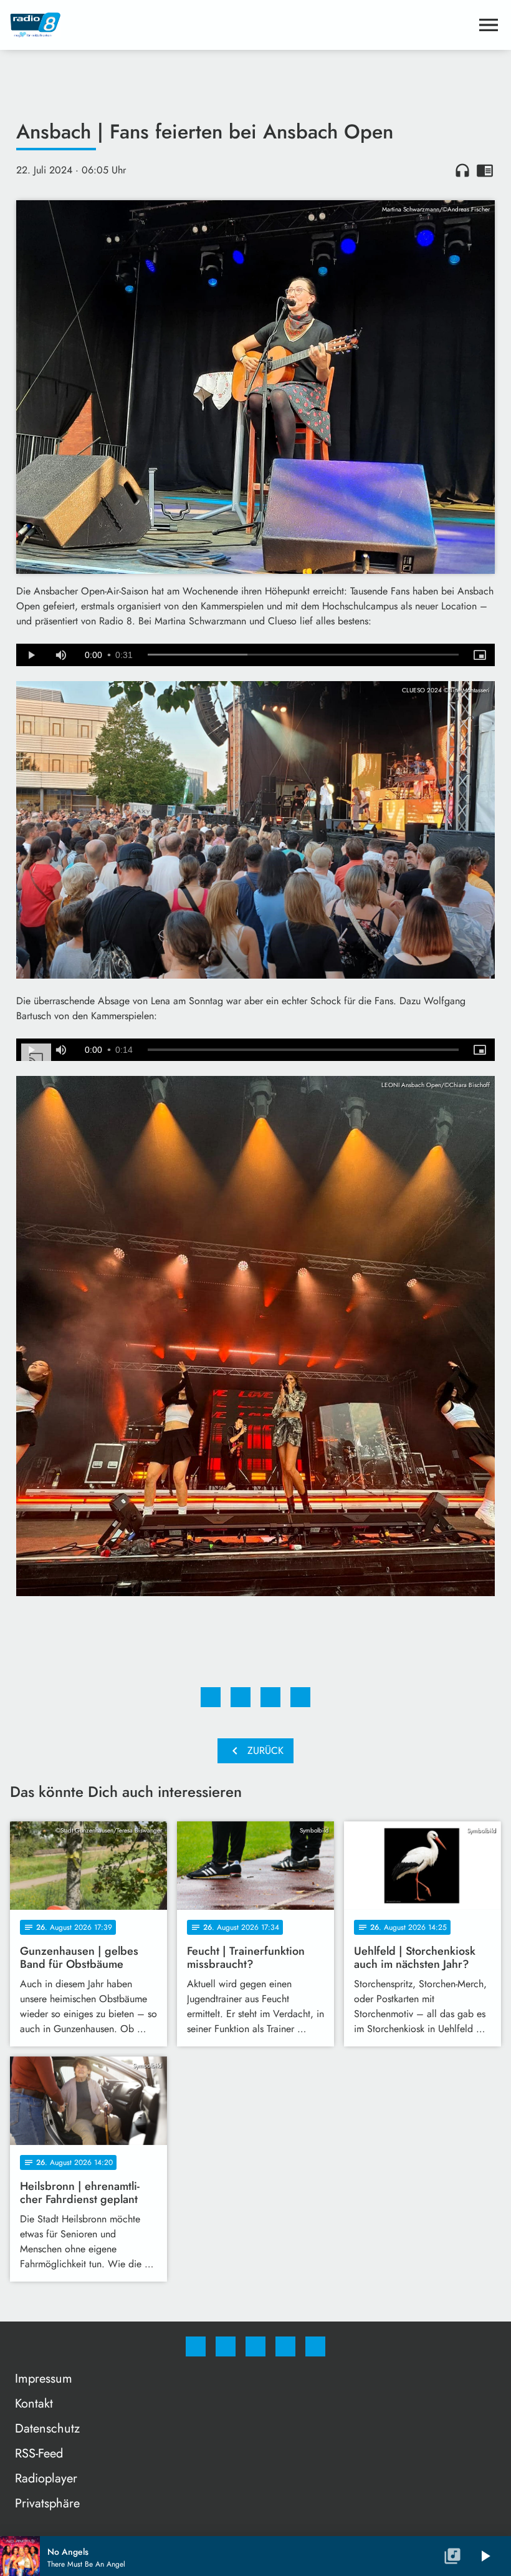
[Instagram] (226, 2346)
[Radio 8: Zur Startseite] (241, 25)
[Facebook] (196, 2346)
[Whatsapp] (255, 2346)
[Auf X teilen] (241, 1697)
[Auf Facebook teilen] (211, 1697)
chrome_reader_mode (485, 170)
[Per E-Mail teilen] (300, 1697)
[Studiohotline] (285, 2346)
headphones (462, 170)
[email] (315, 2346)
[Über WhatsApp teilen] (270, 1697)
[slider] (303, 655)
